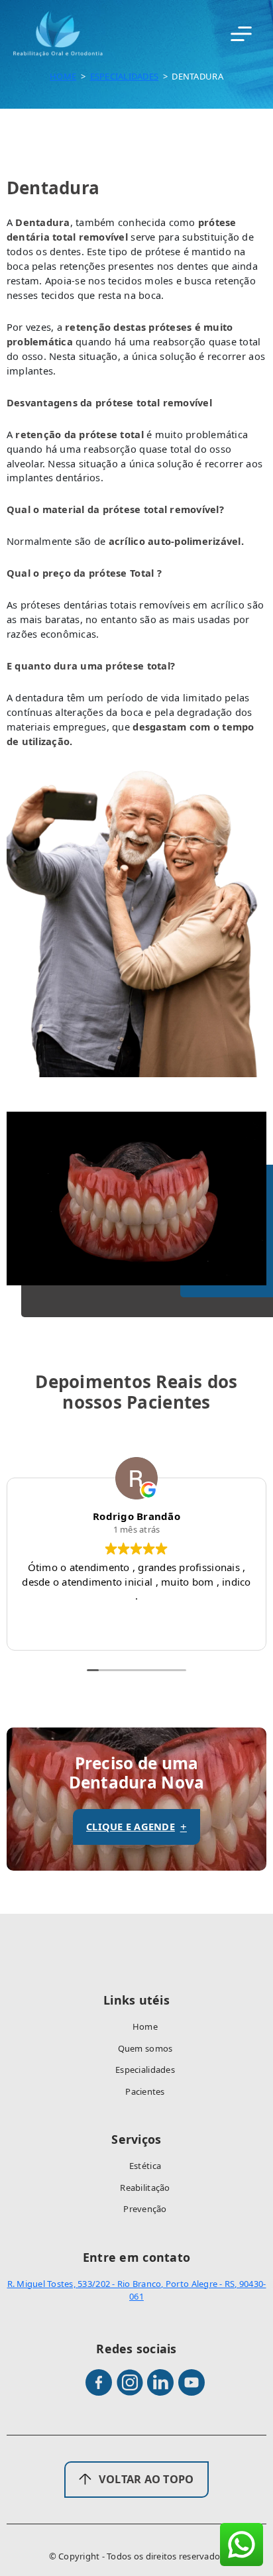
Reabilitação (145, 2188)
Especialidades (125, 76)
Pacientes (145, 2091)
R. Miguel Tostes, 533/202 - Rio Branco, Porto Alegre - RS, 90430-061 (137, 2290)
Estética (145, 2166)
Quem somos (145, 2048)
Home (63, 76)
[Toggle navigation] (241, 34)
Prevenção (145, 2209)
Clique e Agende (136, 1827)
